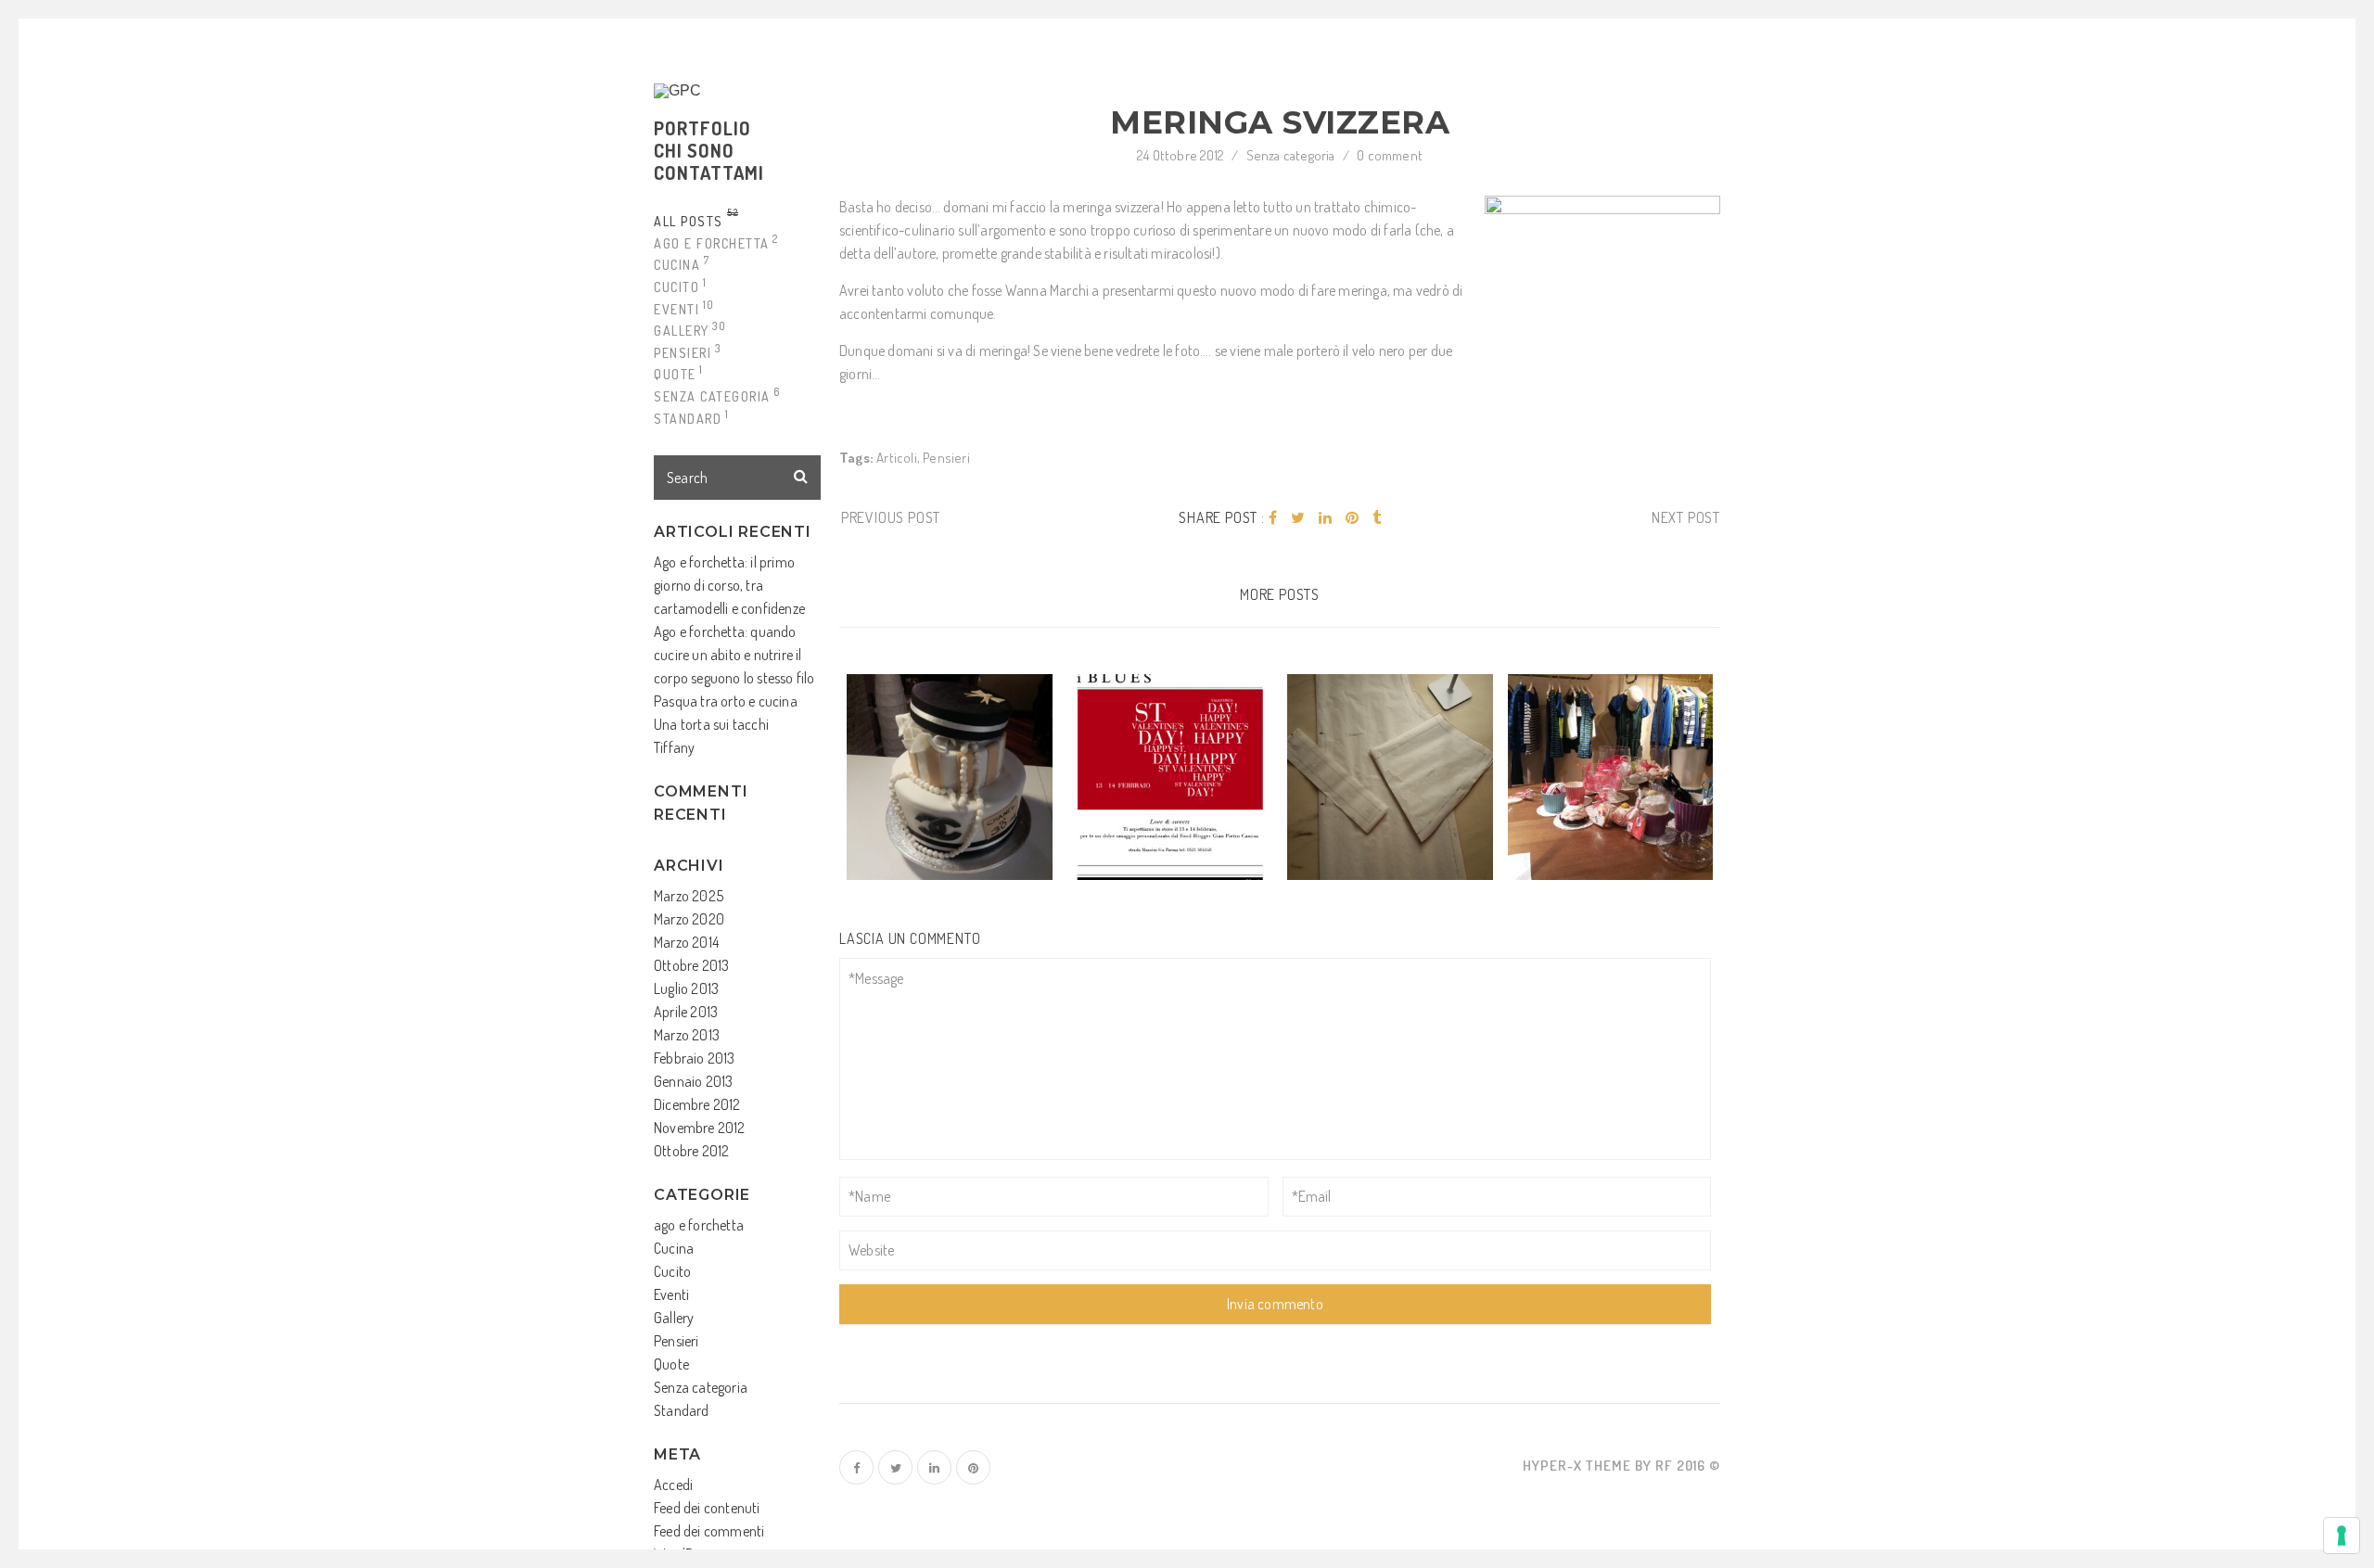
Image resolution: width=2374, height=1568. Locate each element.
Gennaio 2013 (693, 1081)
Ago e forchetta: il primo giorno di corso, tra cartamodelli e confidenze (729, 585)
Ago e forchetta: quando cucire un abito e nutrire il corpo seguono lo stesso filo (734, 655)
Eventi (671, 1294)
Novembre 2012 (700, 1128)
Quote (671, 1364)
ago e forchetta (699, 1225)
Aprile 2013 (686, 1012)
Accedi (673, 1485)
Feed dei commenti (709, 1531)
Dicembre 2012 (697, 1104)
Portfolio (702, 128)
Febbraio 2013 (695, 1058)
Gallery (674, 1318)
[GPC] (689, 91)
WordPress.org (696, 1554)
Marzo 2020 (689, 919)
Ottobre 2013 (691, 965)
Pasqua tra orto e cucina (726, 701)
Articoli (897, 458)
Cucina (674, 1248)
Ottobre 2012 (691, 1151)
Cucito (672, 1271)
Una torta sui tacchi (711, 724)
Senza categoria (701, 1387)
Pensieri (676, 1341)
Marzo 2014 (686, 942)
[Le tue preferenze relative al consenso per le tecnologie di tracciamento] (2342, 1536)
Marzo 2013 (687, 1035)
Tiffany (674, 747)
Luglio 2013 (686, 988)
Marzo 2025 (689, 896)
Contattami (709, 172)
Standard (682, 1410)
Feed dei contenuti (707, 1508)
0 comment (1390, 155)
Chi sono (694, 150)
